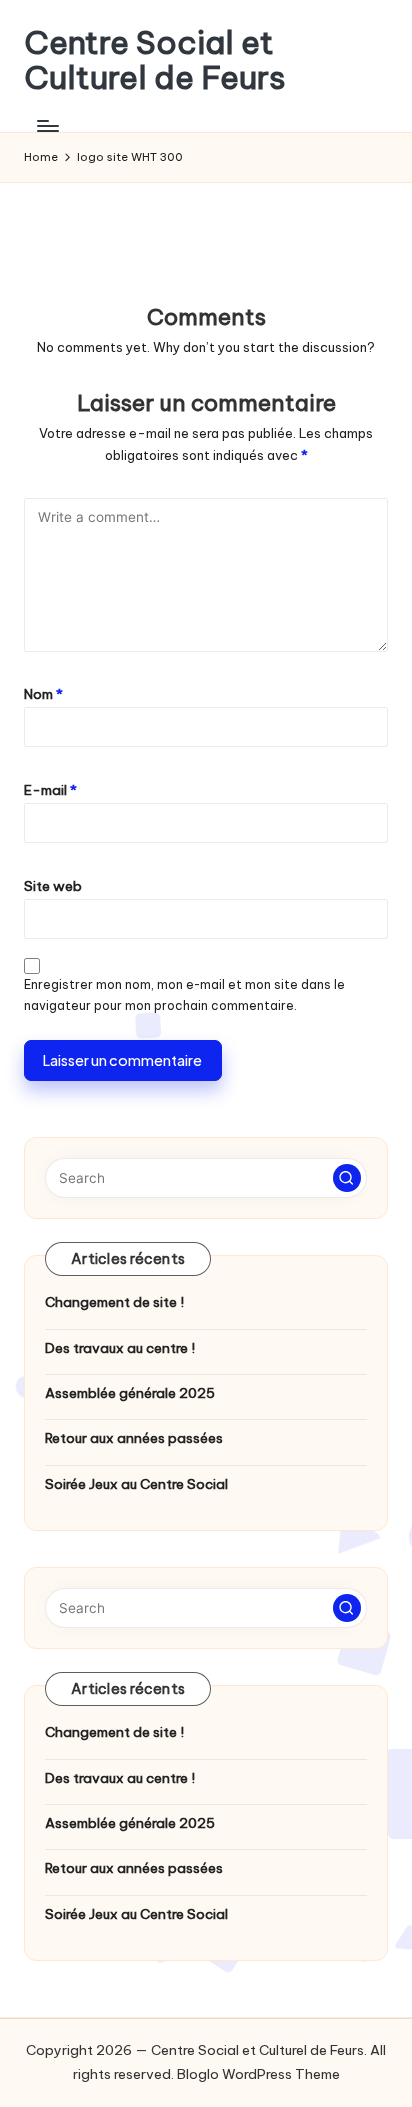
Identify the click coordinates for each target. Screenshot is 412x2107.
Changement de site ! (114, 1302)
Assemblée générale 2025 (130, 1393)
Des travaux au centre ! (120, 1348)
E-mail (50, 790)
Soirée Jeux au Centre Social (136, 1484)
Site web (53, 886)
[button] (347, 1178)
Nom (43, 694)
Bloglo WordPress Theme (258, 2074)
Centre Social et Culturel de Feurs (155, 60)
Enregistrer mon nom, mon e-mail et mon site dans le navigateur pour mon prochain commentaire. (184, 995)
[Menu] (47, 125)
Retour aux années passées (134, 1438)
